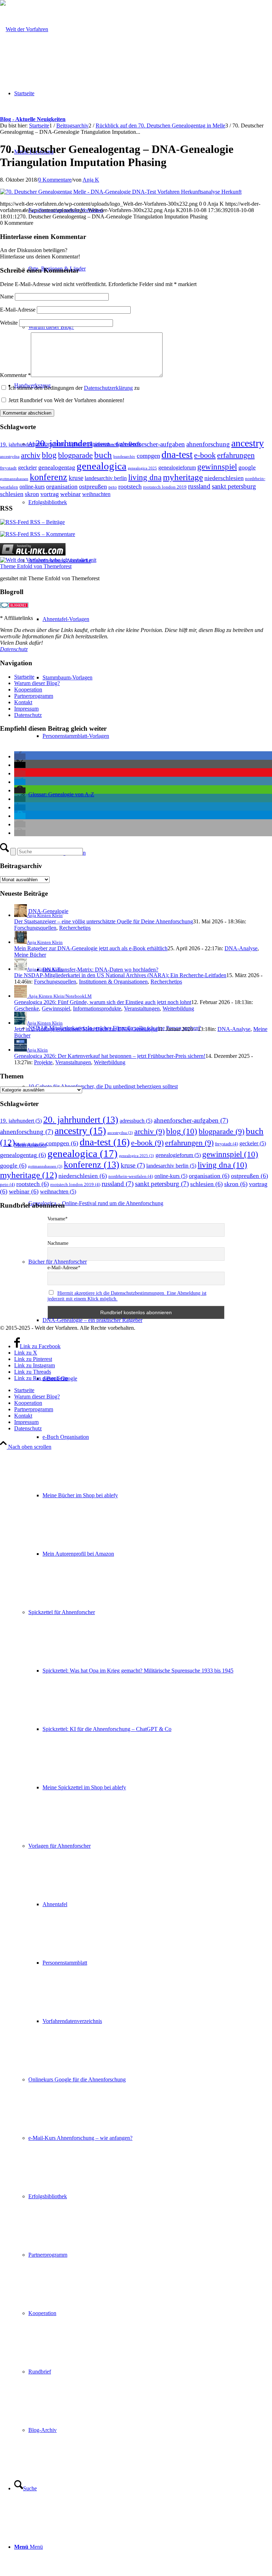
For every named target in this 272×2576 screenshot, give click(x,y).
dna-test (177, 454)
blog (49, 455)
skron (32, 494)
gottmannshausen (14, 479)
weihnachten (96, 494)
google (247, 467)
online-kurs (32, 487)
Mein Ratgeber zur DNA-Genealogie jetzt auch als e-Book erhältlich (91, 948)
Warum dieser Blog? (37, 683)
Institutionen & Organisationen (113, 982)
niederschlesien (224, 478)
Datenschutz (14, 649)
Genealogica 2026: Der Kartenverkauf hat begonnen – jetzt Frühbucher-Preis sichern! (110, 1056)
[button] (20, 756)
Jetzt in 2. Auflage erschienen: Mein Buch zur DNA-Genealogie (86, 1029)
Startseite (24, 677)
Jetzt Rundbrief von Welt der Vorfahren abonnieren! (66, 400)
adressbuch (106, 444)
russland (199, 486)
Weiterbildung (178, 1008)
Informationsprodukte (97, 1008)
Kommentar (15, 375)
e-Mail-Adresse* (64, 1268)
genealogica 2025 (142, 468)
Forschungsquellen (35, 928)
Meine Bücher (30, 955)
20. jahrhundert (64, 443)
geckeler (27, 468)
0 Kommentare (55, 180)
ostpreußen (93, 486)
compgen (148, 456)
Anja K (91, 180)
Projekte (43, 1062)
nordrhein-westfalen (131, 1176)
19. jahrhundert (17, 444)
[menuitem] (150, 940)
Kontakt (23, 702)
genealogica (101, 466)
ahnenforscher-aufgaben (152, 444)
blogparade (75, 455)
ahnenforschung (208, 444)
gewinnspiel (217, 467)
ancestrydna (10, 457)
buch (103, 455)
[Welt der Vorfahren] (24, 29)
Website (9, 323)
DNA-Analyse (241, 948)
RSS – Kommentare (52, 534)
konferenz (49, 477)
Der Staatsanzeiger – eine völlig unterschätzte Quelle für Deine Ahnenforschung (104, 921)
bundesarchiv (124, 457)
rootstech (130, 486)
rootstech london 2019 (165, 487)
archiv (31, 455)
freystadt (8, 468)
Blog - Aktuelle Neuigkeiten (33, 119)
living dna (145, 477)
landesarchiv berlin (106, 478)
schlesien (12, 494)
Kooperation (28, 689)
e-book (205, 455)
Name (7, 297)
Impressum (26, 709)
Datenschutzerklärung (108, 388)
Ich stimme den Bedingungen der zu (74, 388)
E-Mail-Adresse (18, 310)
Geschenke (27, 1008)
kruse (76, 478)
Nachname (58, 1243)
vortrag (50, 494)
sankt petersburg (234, 486)
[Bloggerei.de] (14, 606)
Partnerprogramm (34, 696)
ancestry (248, 443)
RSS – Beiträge (47, 522)
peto (113, 487)
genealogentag (57, 467)
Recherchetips (75, 928)
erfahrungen (236, 455)
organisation (62, 486)
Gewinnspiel (56, 1008)
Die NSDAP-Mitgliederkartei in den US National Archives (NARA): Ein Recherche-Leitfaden (120, 975)
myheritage (183, 477)
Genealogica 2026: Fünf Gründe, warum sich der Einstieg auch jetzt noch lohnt (103, 1002)
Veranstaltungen (142, 1008)
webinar (70, 494)
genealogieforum (177, 468)
